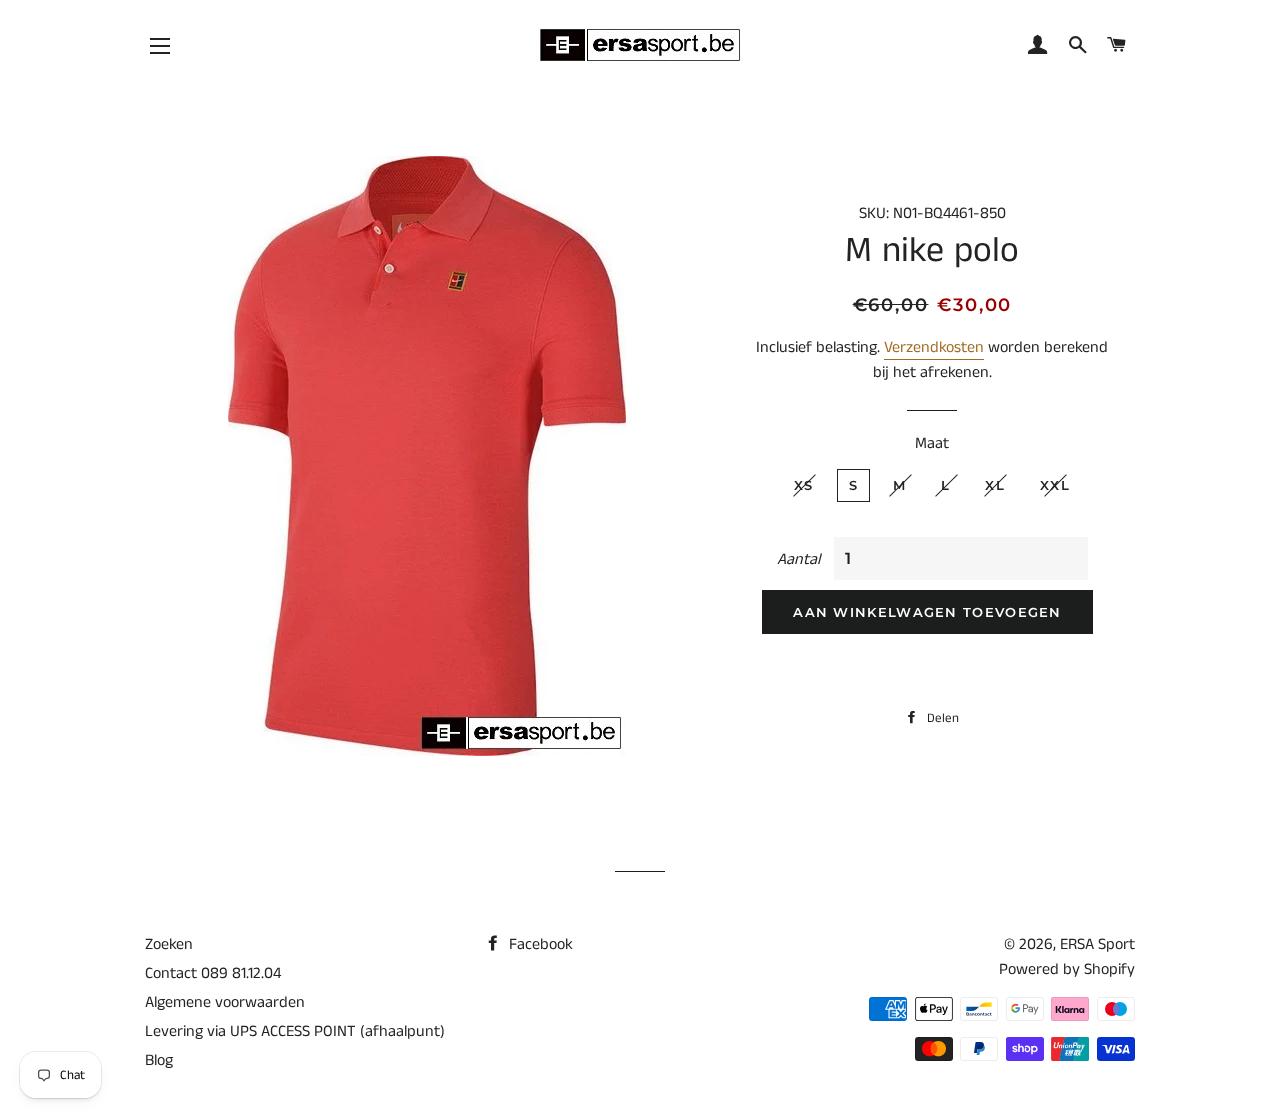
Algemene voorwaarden (225, 1002)
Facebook (539, 944)
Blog (159, 1060)
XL (995, 485)
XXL (1055, 485)
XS (804, 485)
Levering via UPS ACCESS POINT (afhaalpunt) (295, 1031)
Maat (932, 443)
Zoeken (169, 944)
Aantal (798, 559)
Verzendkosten (934, 347)
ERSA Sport (1097, 944)
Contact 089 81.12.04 (213, 973)
